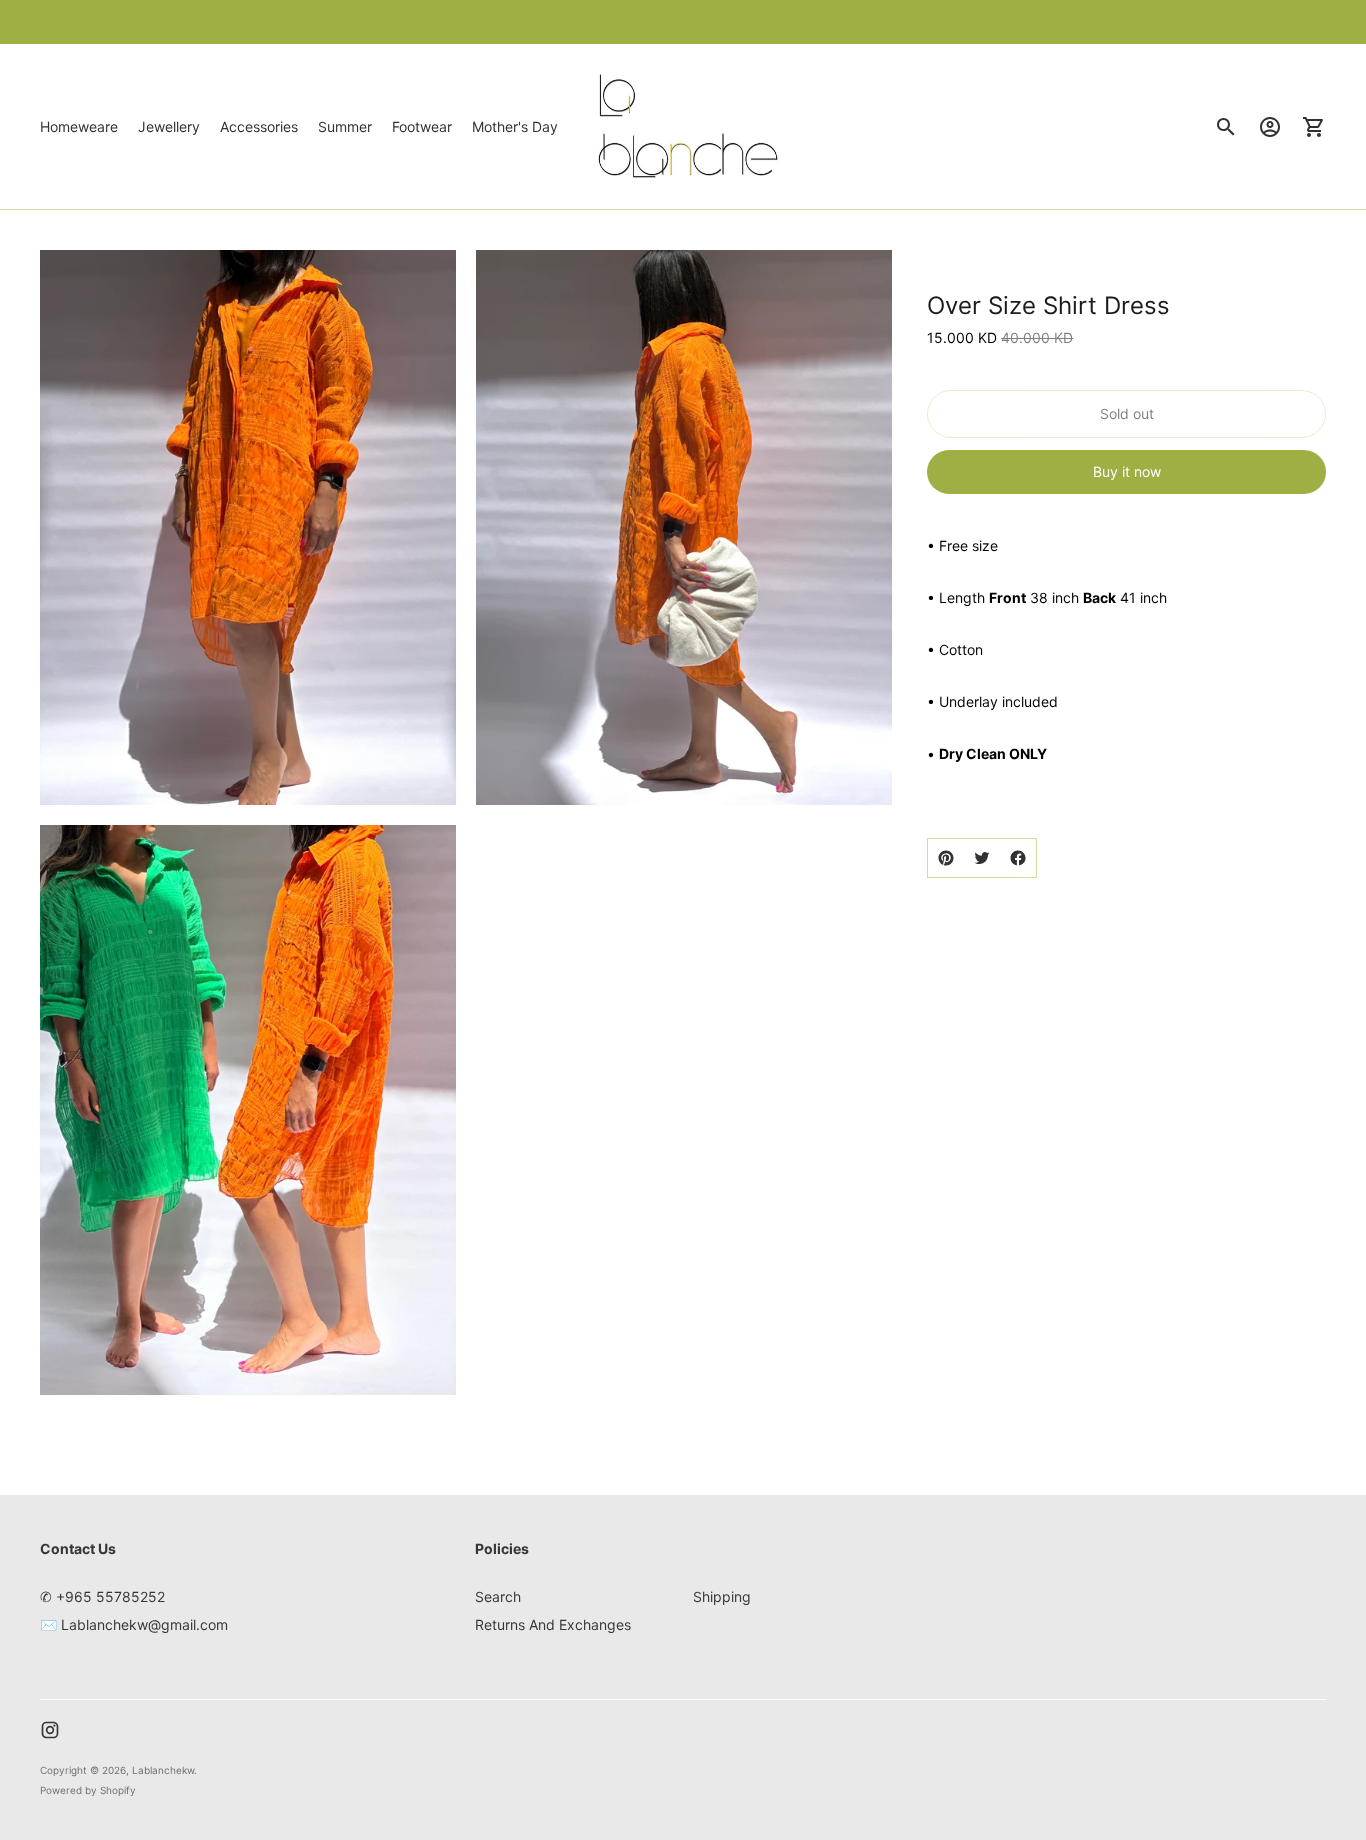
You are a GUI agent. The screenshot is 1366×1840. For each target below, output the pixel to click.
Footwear (422, 126)
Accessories (259, 126)
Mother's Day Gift (528, 126)
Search (498, 1596)
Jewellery (169, 126)
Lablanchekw (163, 1770)
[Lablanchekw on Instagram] (50, 1730)
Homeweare (79, 126)
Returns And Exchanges (553, 1624)
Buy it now (1127, 471)
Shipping (722, 1596)
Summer (345, 126)
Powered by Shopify (88, 1790)
